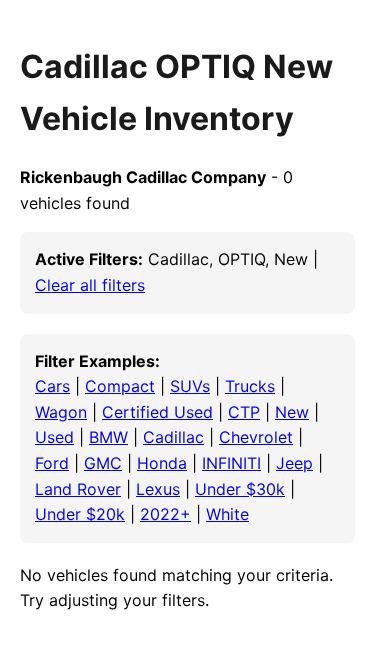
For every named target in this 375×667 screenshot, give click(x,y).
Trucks (250, 386)
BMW (108, 437)
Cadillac (173, 437)
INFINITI (231, 463)
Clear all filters (90, 285)
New (292, 412)
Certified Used (157, 412)
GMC (103, 463)
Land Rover (78, 489)
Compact (120, 386)
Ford (52, 463)
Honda (162, 463)
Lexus (158, 489)
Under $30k (240, 489)
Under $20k (80, 514)
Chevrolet (256, 437)
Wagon (61, 412)
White (227, 514)
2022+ (165, 514)
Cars (52, 386)
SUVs (190, 386)
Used (54, 437)
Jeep (294, 463)
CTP (244, 412)
